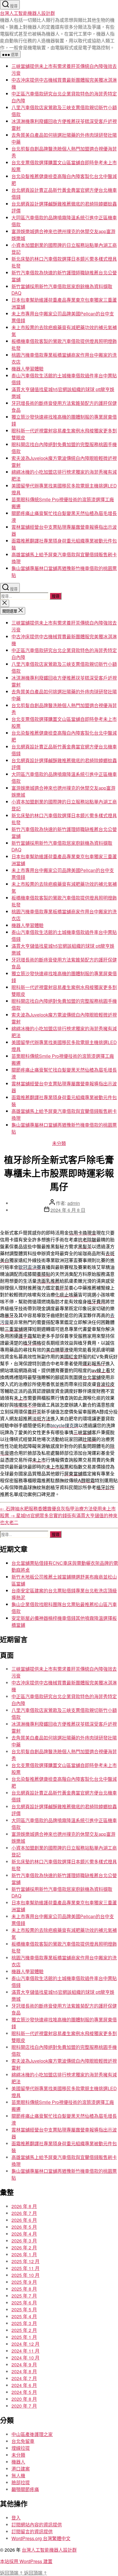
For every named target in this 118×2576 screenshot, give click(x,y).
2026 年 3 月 (24, 2241)
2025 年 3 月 (24, 2323)
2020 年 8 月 (24, 2399)
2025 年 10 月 (25, 2275)
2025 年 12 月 (25, 2261)
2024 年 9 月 (24, 2365)
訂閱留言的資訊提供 (32, 2531)
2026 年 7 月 (24, 2213)
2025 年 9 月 (24, 2282)
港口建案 (21, 2469)
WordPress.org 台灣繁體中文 (41, 2538)
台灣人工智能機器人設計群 (27, 13)
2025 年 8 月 (24, 2289)
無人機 (18, 2475)
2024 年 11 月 (25, 2351)
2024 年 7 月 (24, 2378)
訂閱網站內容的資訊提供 (37, 2525)
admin (74, 1203)
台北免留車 (23, 2441)
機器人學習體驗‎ (27, 369)
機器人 (18, 2462)
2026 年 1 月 (24, 2254)
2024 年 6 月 (24, 2385)
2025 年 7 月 (24, 2296)
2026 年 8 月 (24, 2206)
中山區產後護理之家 (32, 2434)
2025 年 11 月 (25, 2268)
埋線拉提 (21, 2448)
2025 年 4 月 (24, 2316)
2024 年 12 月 (25, 2344)
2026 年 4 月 (24, 2234)
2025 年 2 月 (24, 2330)
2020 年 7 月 (24, 2406)
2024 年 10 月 (25, 2358)
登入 (16, 2518)
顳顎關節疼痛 (25, 2489)
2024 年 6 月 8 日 (68, 1210)
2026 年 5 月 (24, 2227)
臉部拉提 (21, 2482)
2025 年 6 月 (24, 2303)
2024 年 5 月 (24, 2392)
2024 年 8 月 (24, 2371)
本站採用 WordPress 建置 (26, 2561)
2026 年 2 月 (24, 2248)
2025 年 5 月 (24, 2309)
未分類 (59, 1143)
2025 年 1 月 (24, 2337)
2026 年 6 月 (24, 2220)
